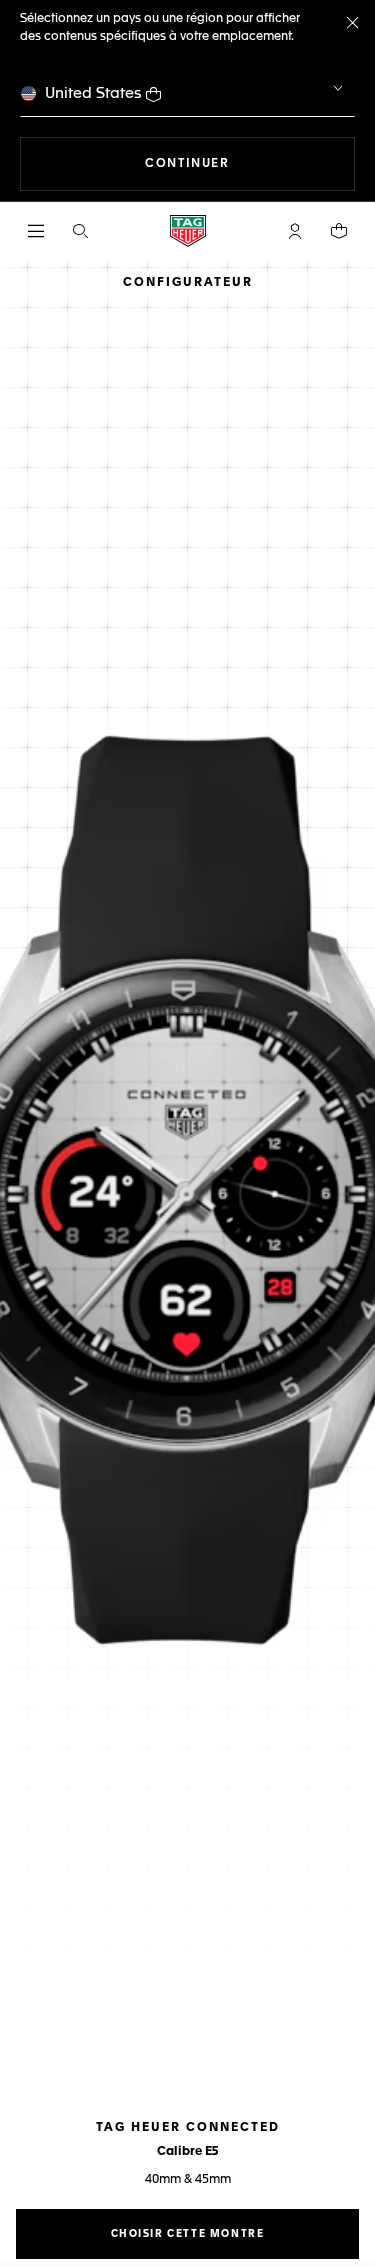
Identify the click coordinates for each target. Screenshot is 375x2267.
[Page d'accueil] (188, 231)
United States (93, 93)
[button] (295, 231)
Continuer (250, 163)
